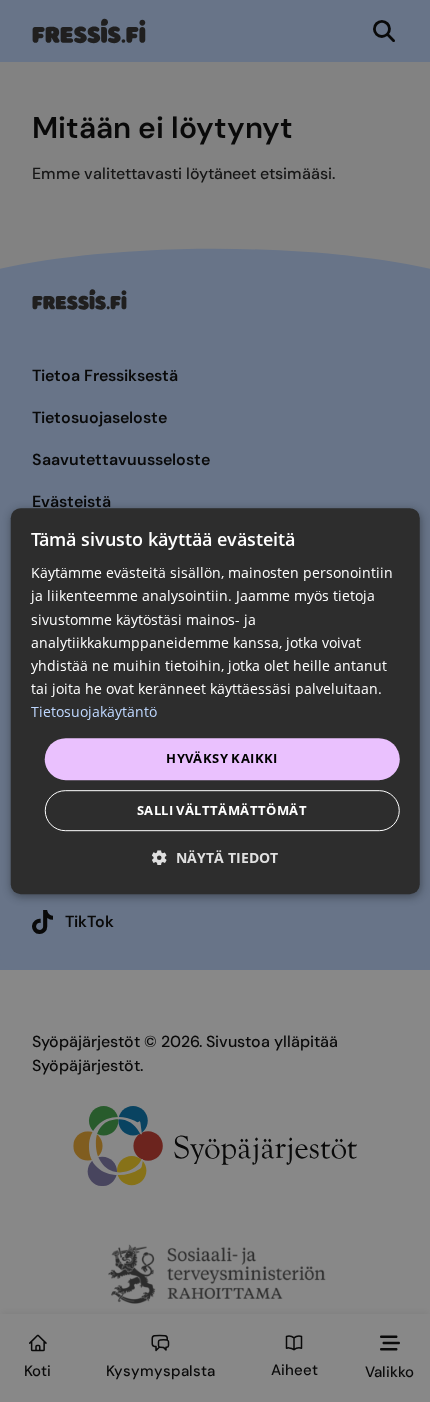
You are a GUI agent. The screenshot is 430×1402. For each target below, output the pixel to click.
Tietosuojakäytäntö (94, 711)
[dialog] (215, 701)
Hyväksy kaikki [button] (222, 758)
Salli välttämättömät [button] (222, 810)
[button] (215, 857)
